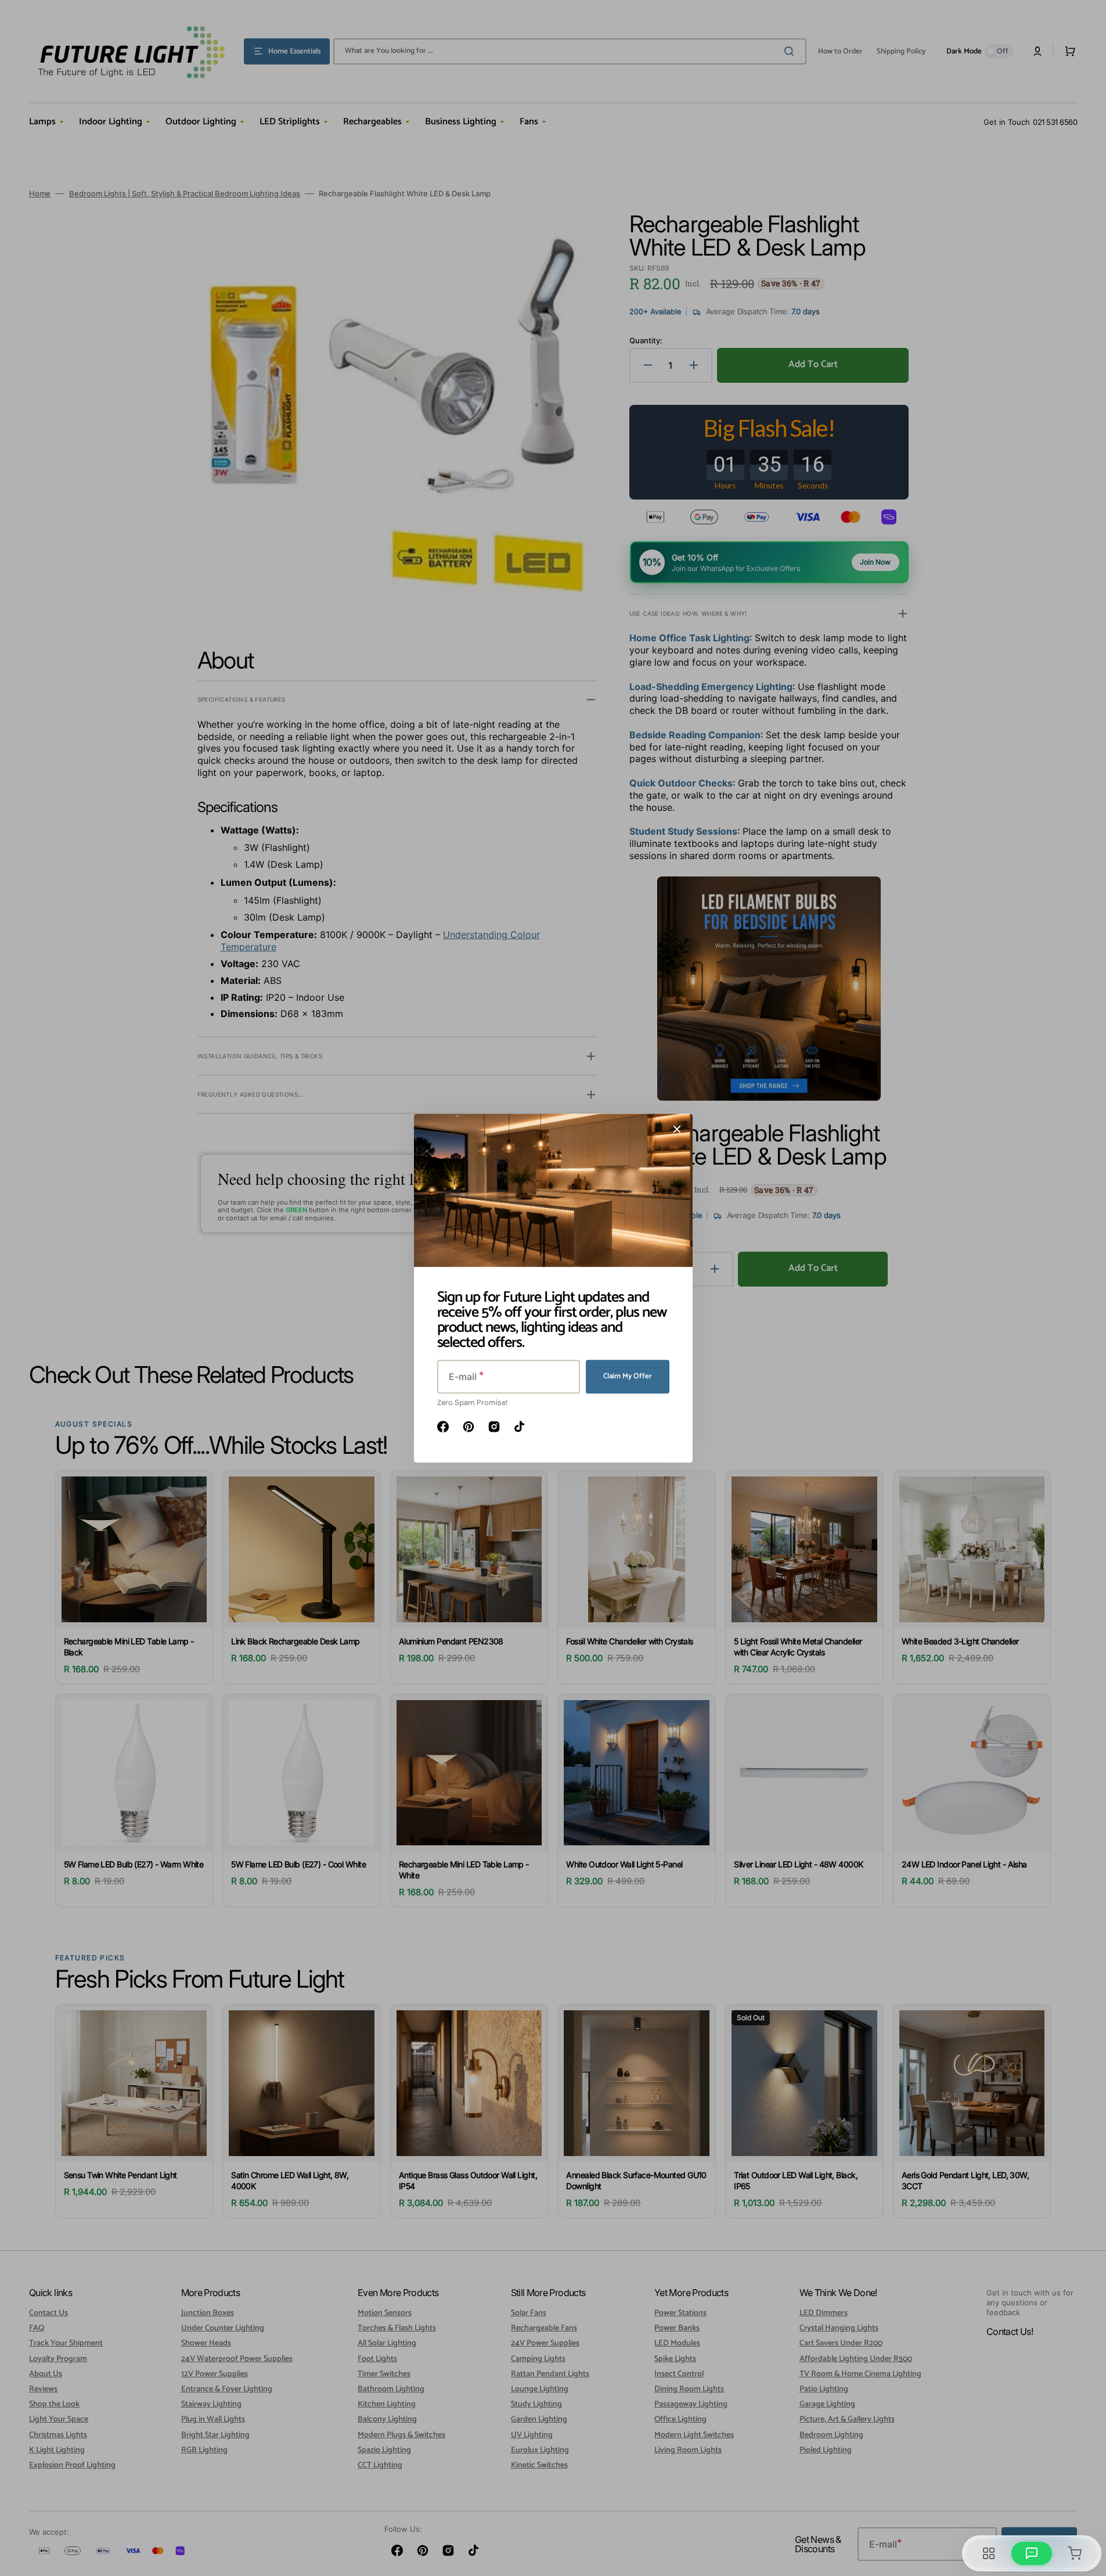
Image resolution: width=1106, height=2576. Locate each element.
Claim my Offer (628, 1376)
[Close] (677, 1129)
